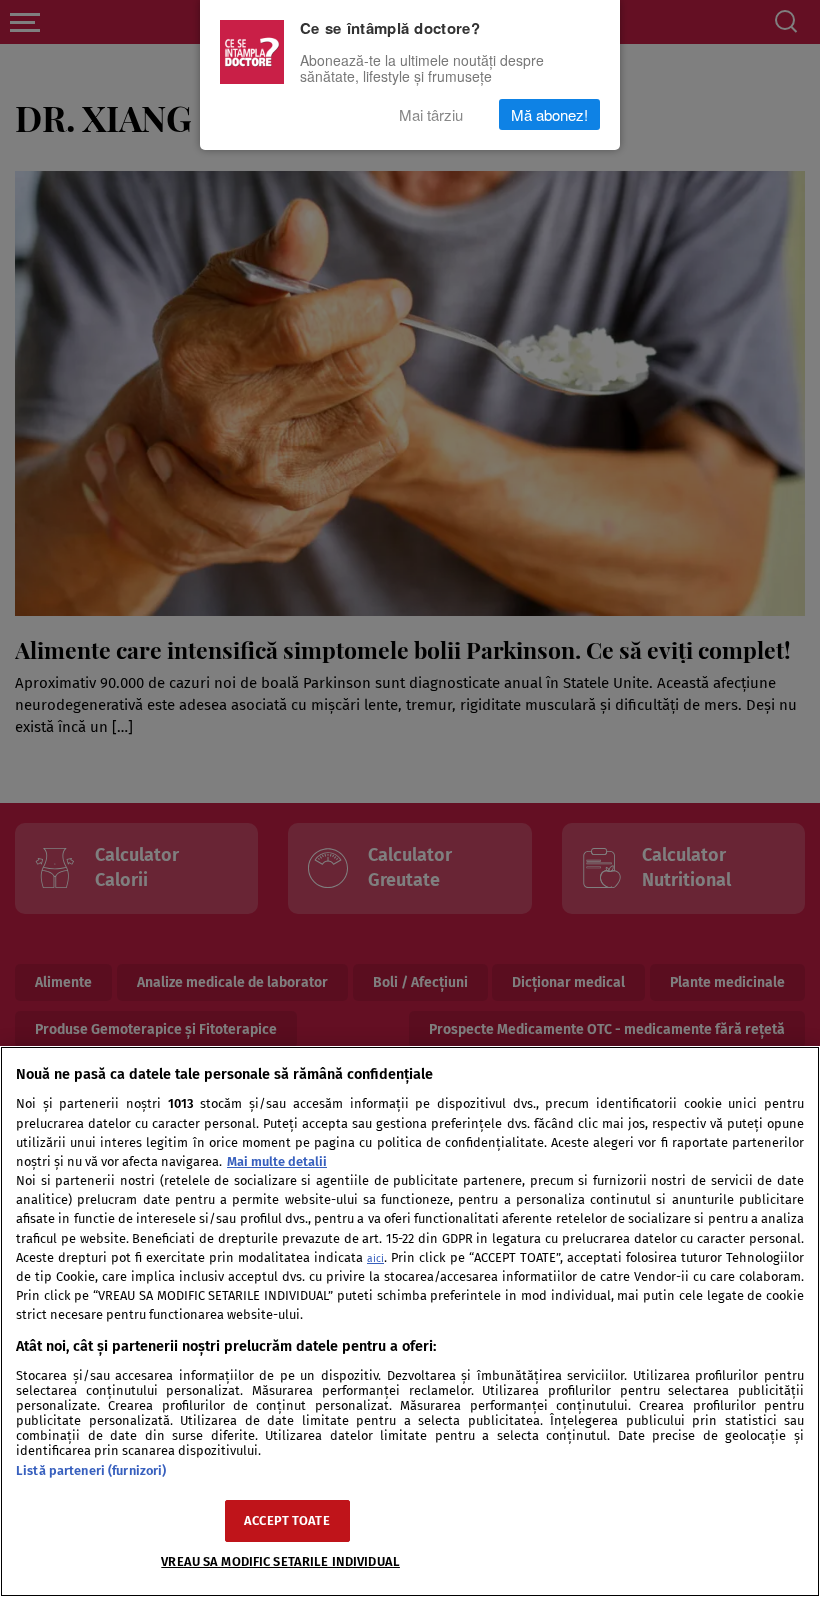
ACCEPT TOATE (287, 1520)
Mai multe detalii (277, 1161)
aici (375, 1258)
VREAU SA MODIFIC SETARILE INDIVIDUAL (280, 1561)
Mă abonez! (549, 114)
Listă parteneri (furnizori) (91, 1470)
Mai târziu (431, 114)
